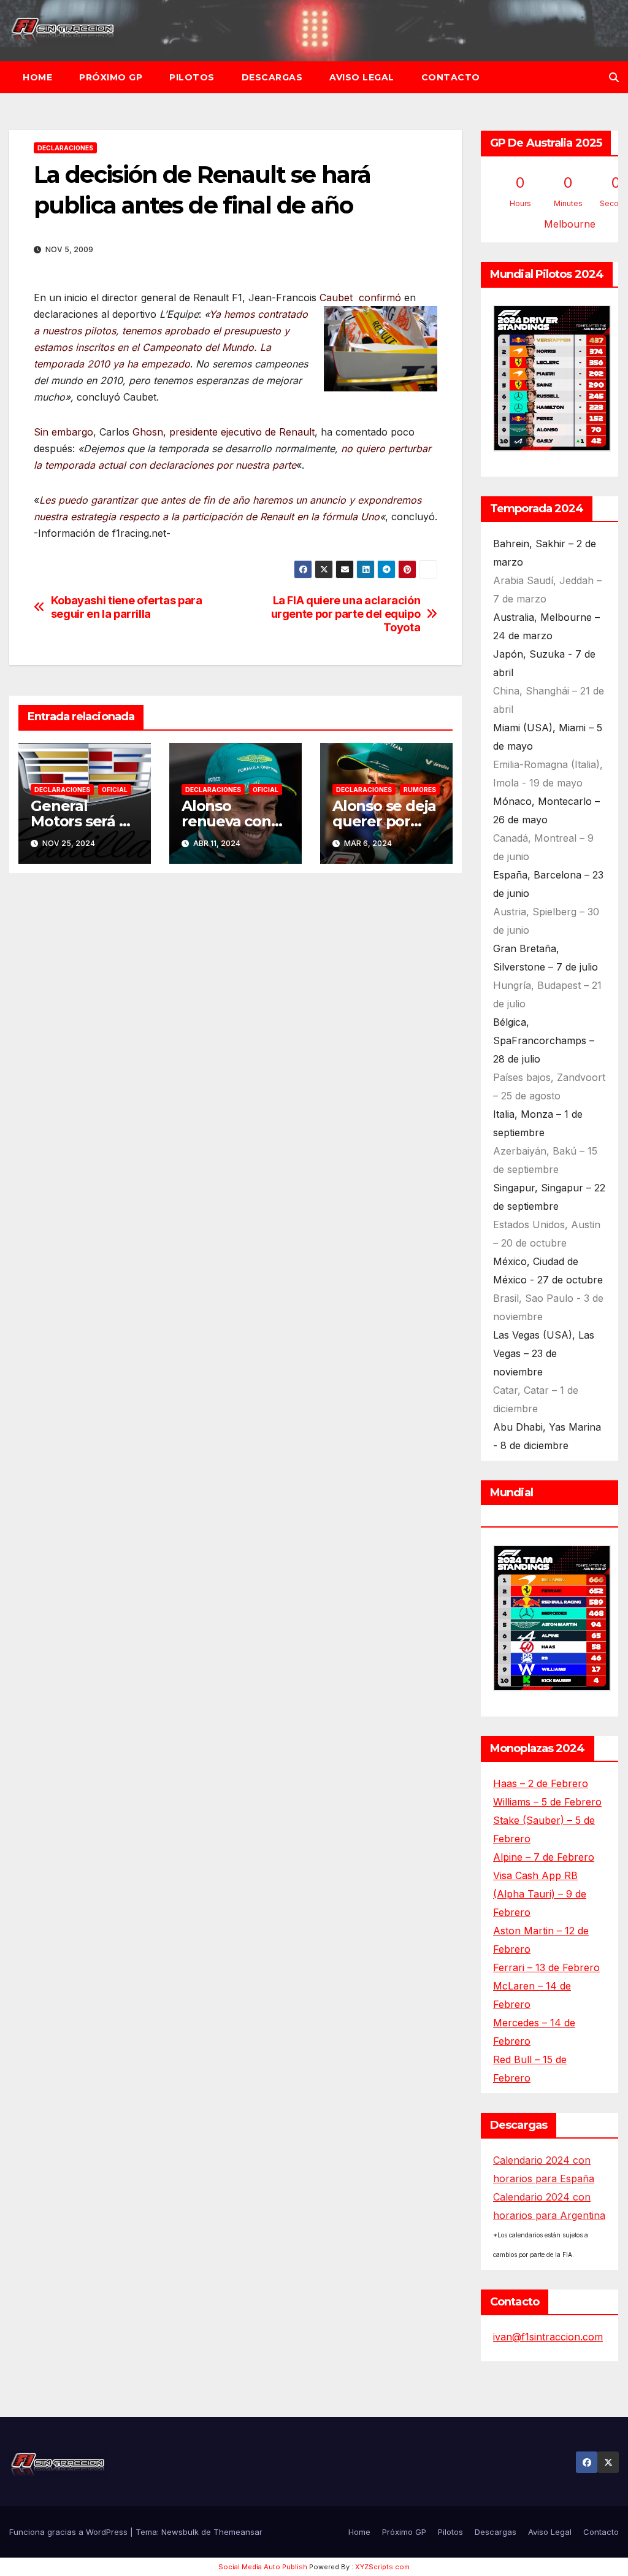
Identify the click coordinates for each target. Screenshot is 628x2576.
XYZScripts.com (382, 2567)
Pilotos (192, 77)
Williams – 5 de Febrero (547, 1802)
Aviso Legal (362, 77)
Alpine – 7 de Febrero (544, 1857)
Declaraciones (65, 148)
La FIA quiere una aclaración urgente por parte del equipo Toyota (346, 614)
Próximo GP (111, 77)
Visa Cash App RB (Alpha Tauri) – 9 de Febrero (540, 1894)
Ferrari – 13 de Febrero (546, 1967)
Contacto (451, 77)
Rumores (420, 790)
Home (37, 77)
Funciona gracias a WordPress (70, 2532)
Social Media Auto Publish (263, 2567)
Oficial (115, 790)
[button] (614, 77)
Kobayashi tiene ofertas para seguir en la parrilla (127, 607)
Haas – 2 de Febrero (541, 1783)
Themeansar (238, 2532)
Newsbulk (180, 2532)
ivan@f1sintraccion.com (548, 2337)
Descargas (272, 77)
